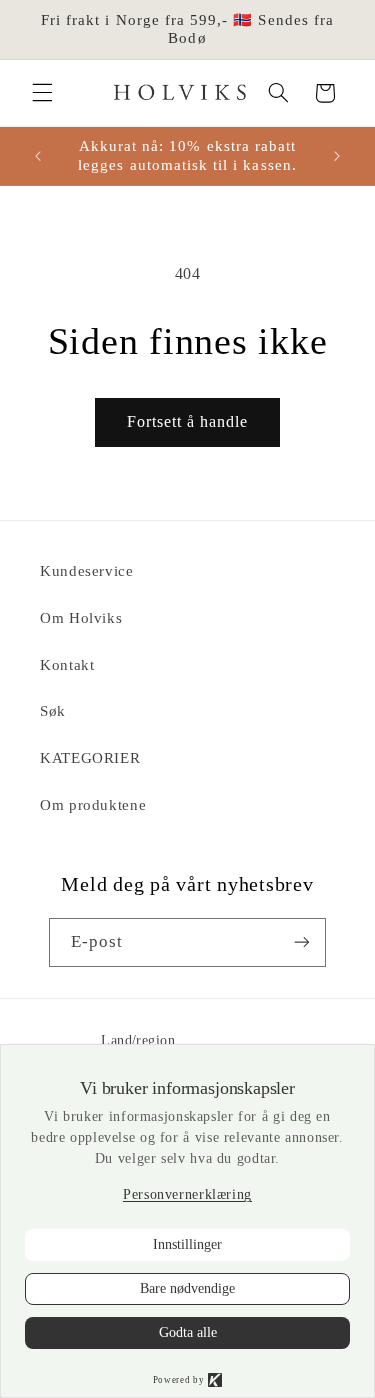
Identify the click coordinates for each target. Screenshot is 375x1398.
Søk (53, 711)
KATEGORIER (90, 758)
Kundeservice (87, 571)
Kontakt (67, 665)
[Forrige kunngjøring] (38, 156)
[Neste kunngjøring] (337, 156)
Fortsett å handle (188, 421)
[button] (42, 93)
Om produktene (93, 805)
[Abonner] (302, 942)
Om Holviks (81, 618)
